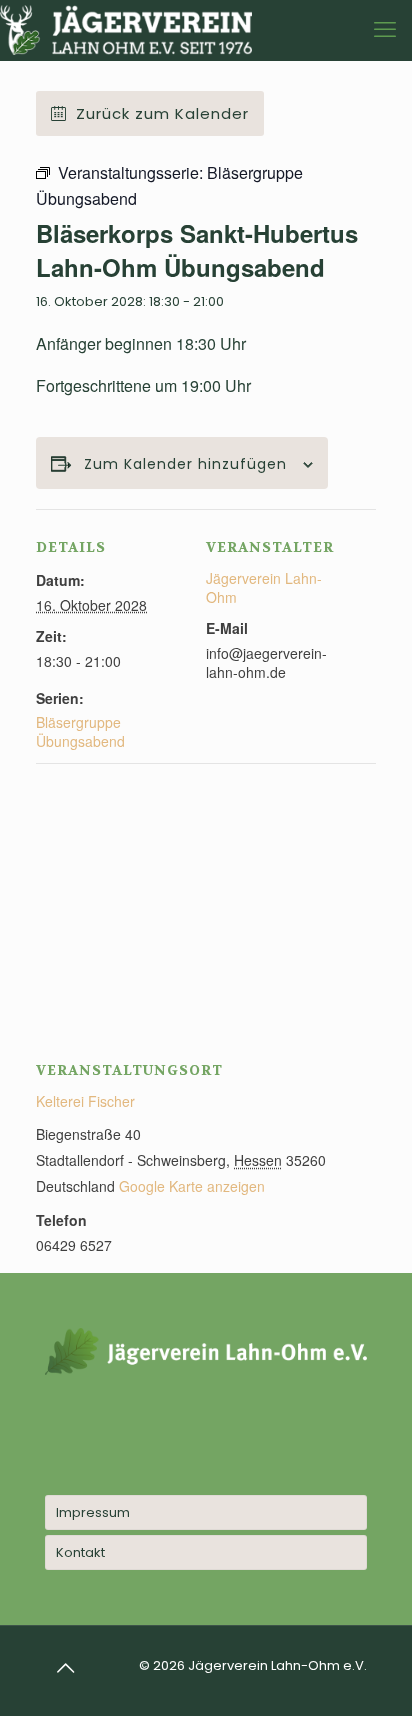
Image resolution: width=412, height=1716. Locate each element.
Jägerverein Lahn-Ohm (264, 587)
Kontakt (80, 1552)
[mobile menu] (385, 30)
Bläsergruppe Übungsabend (80, 731)
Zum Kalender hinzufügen (185, 464)
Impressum (93, 1512)
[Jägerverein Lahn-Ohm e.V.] (126, 30)
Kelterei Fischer (85, 1101)
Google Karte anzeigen (192, 1186)
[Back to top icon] (66, 1668)
